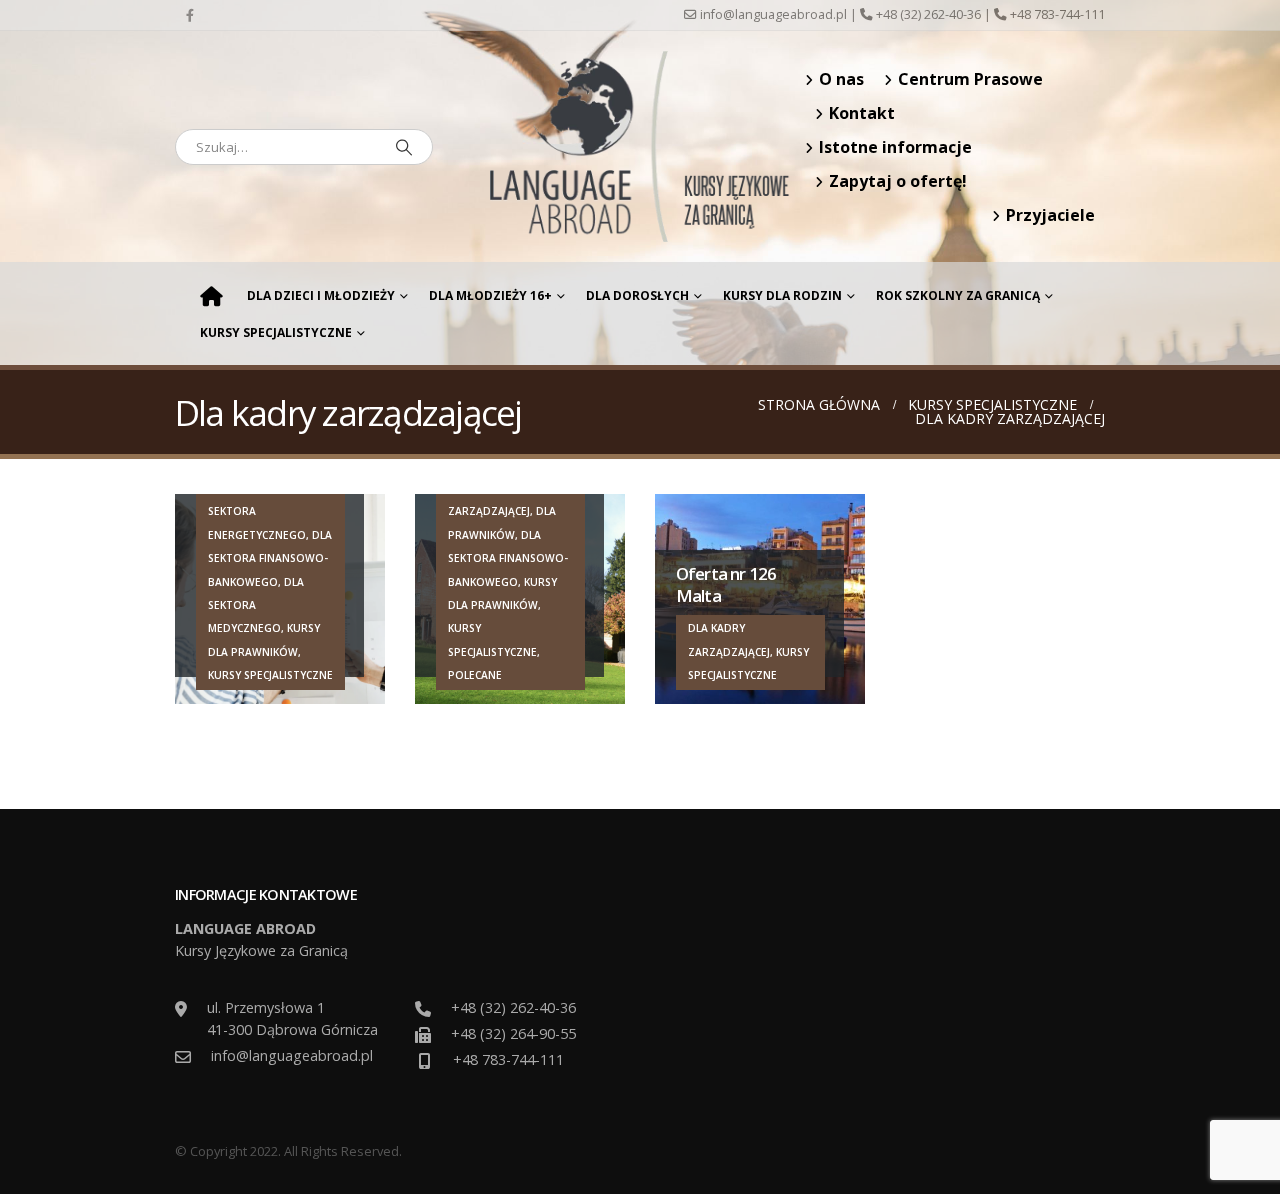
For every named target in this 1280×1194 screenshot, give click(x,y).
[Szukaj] (404, 147)
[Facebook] (190, 15)
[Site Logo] (640, 146)
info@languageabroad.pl (773, 14)
